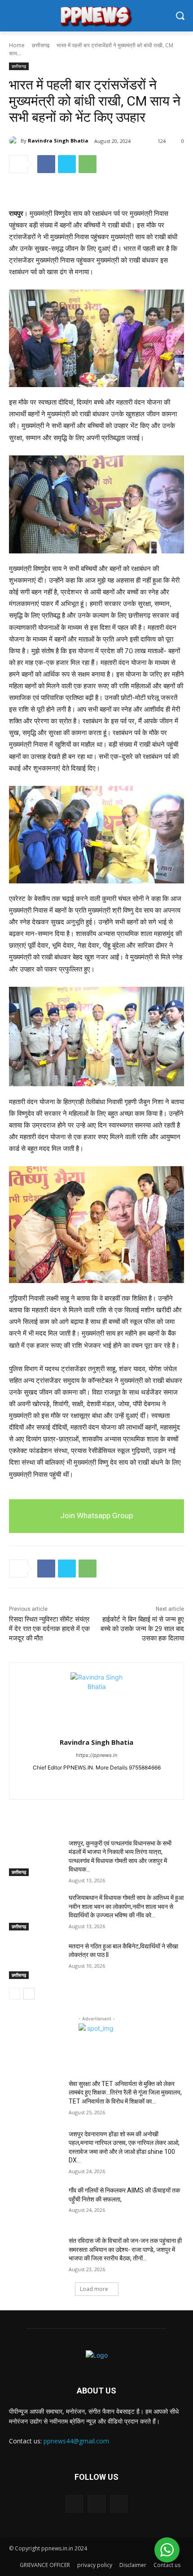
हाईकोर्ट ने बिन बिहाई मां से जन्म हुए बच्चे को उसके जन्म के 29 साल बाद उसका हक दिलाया (142, 1629)
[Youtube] (112, 1782)
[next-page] (29, 1994)
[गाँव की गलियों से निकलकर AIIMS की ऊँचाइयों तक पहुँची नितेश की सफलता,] (35, 2205)
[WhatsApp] (88, 164)
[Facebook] (46, 164)
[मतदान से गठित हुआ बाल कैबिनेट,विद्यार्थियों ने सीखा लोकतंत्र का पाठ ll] (35, 1961)
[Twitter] (67, 164)
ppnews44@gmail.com (76, 2441)
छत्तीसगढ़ (41, 45)
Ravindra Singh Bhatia (58, 140)
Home (17, 45)
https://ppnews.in (96, 1755)
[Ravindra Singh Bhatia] (15, 141)
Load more (94, 2289)
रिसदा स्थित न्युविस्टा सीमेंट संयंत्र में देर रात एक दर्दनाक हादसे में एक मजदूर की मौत (49, 1629)
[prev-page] (15, 1994)
